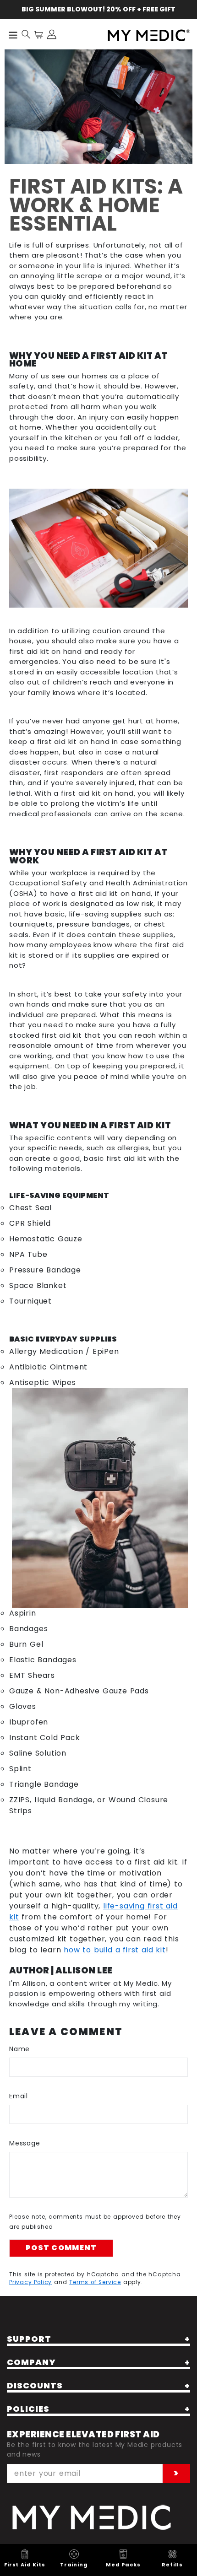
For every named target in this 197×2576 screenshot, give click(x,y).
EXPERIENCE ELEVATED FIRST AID (83, 2434)
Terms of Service (95, 2282)
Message (25, 2143)
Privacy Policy (30, 2282)
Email (19, 2096)
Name (19, 2049)
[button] (26, 34)
